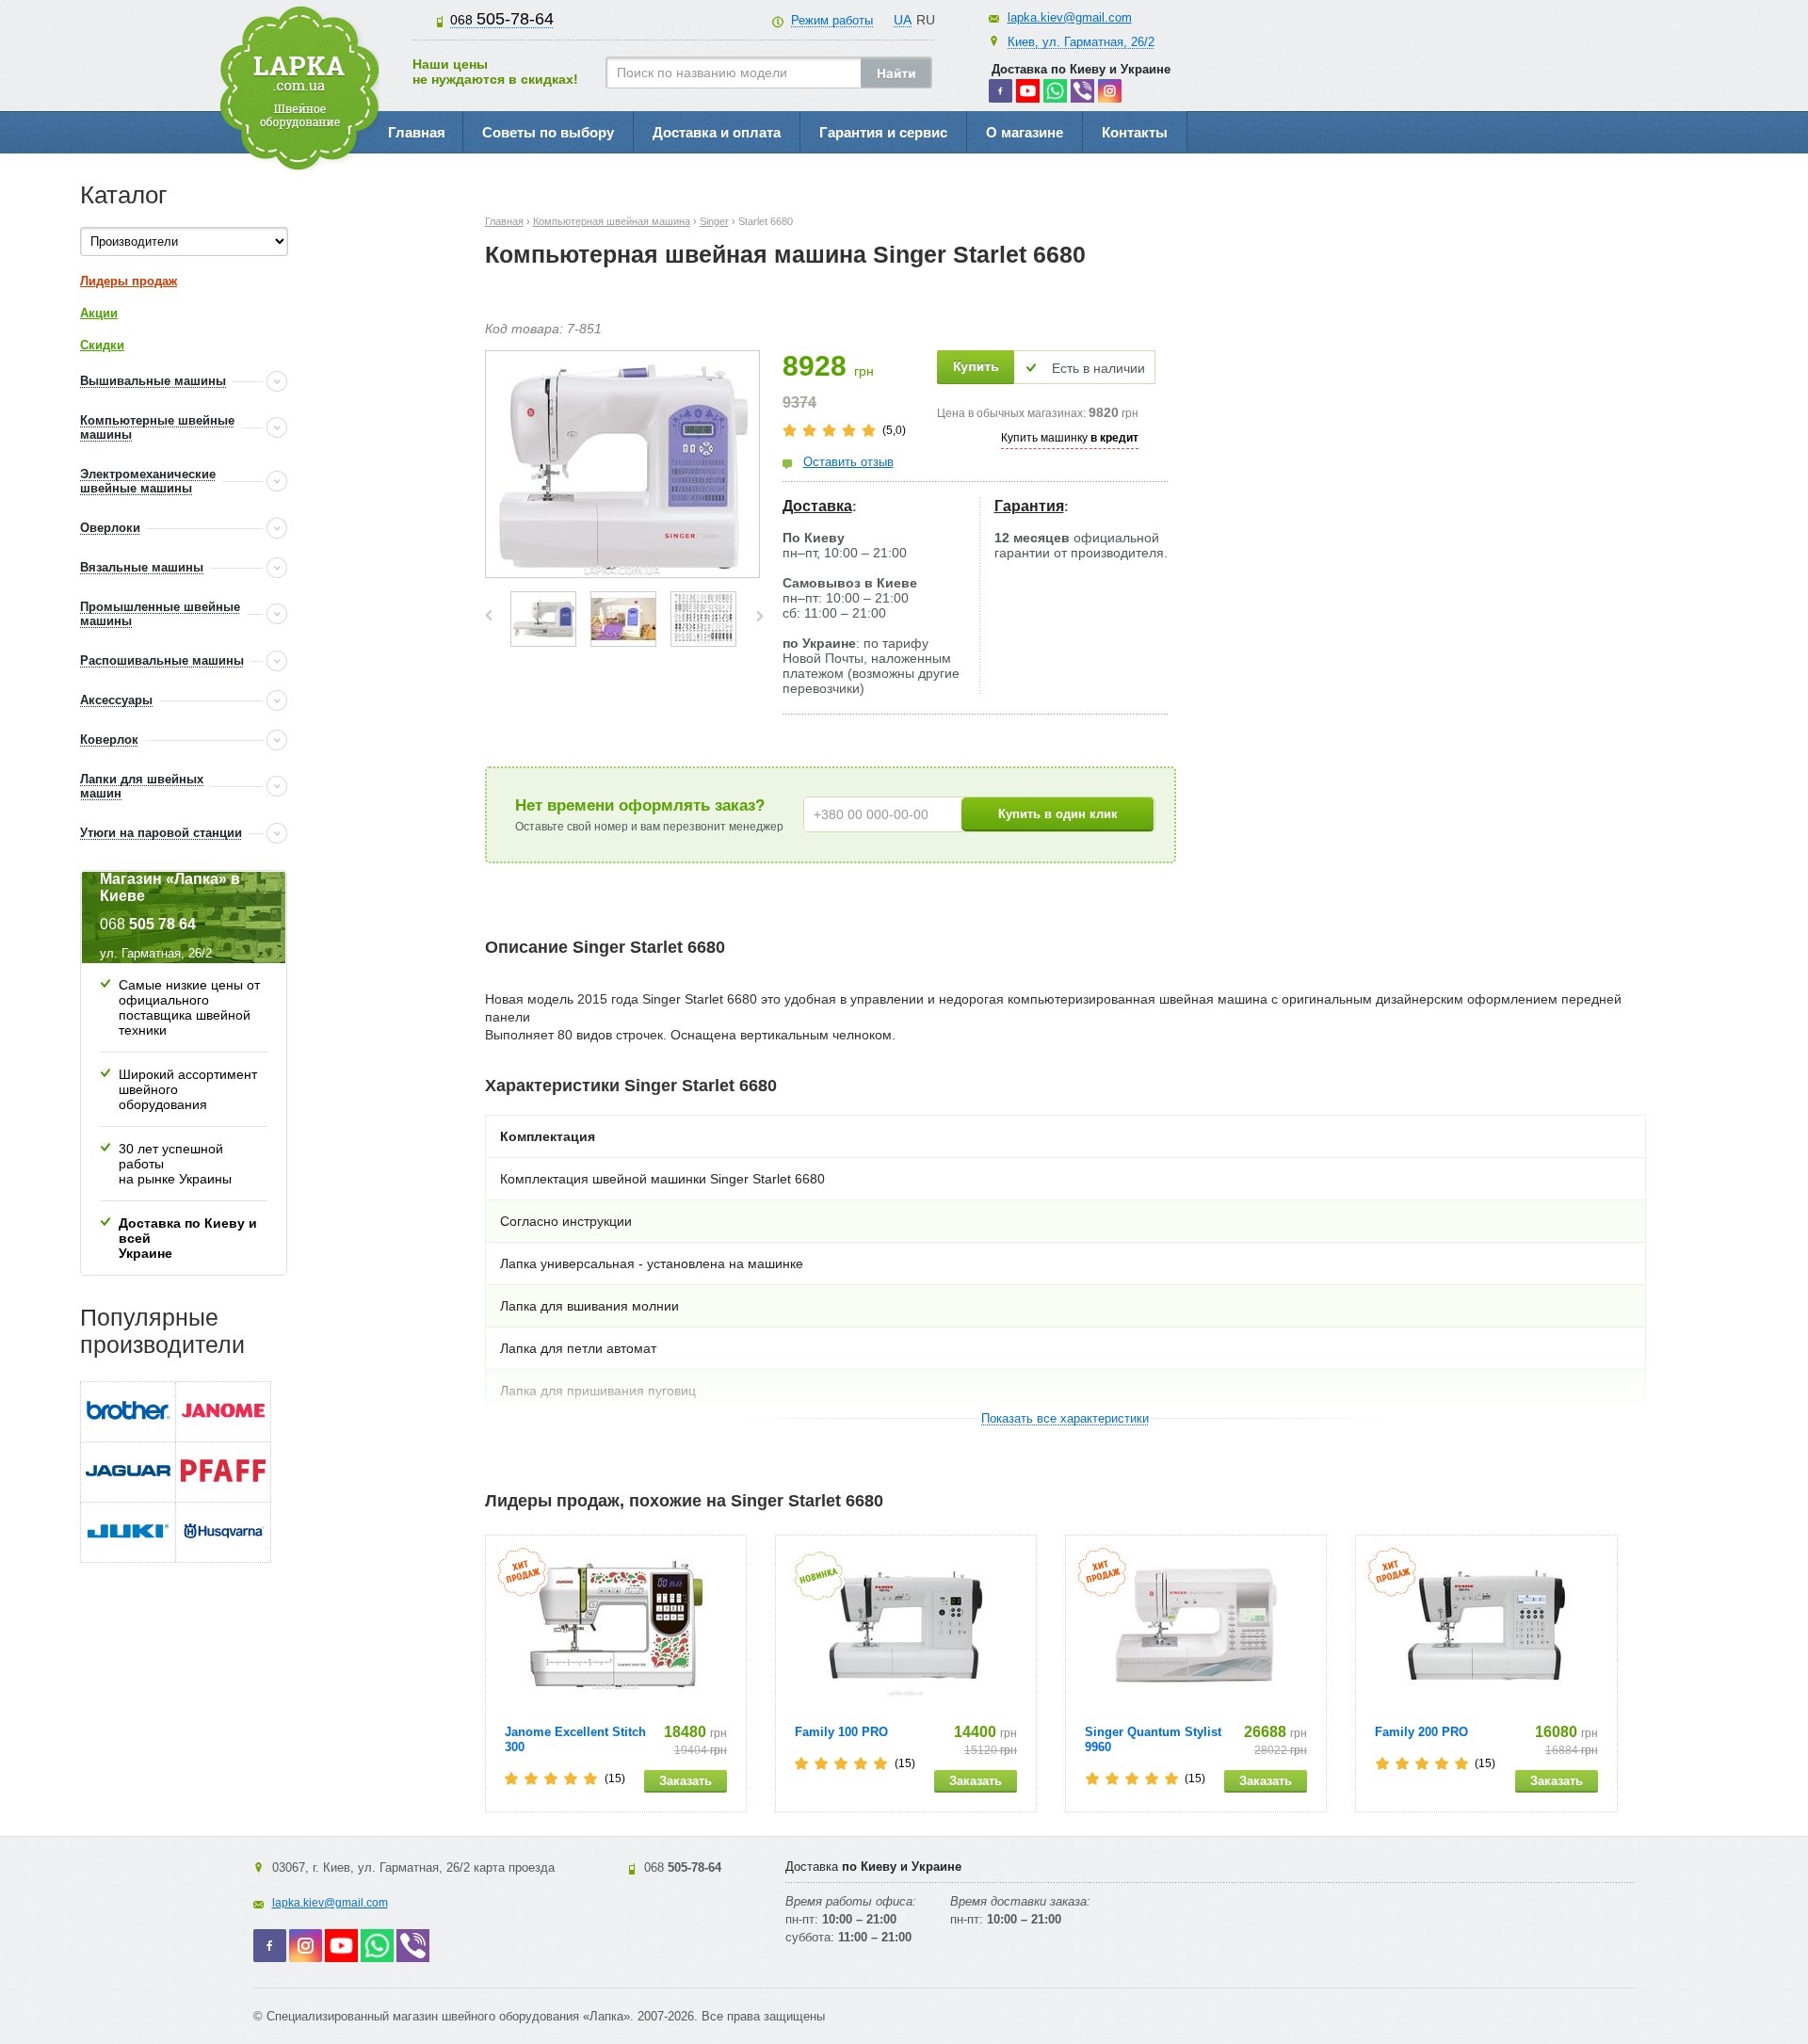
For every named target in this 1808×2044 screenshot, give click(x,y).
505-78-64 (502, 19)
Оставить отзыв (848, 462)
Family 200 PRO (1421, 1732)
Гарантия (1029, 506)
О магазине (1025, 132)
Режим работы (832, 20)
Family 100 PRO (841, 1732)
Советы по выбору (548, 132)
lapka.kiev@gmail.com (1070, 17)
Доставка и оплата (717, 132)
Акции (99, 313)
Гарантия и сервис (883, 132)
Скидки (102, 345)
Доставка (817, 506)
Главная (417, 132)
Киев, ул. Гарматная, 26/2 (1081, 42)
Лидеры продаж (129, 281)
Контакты (1135, 132)
